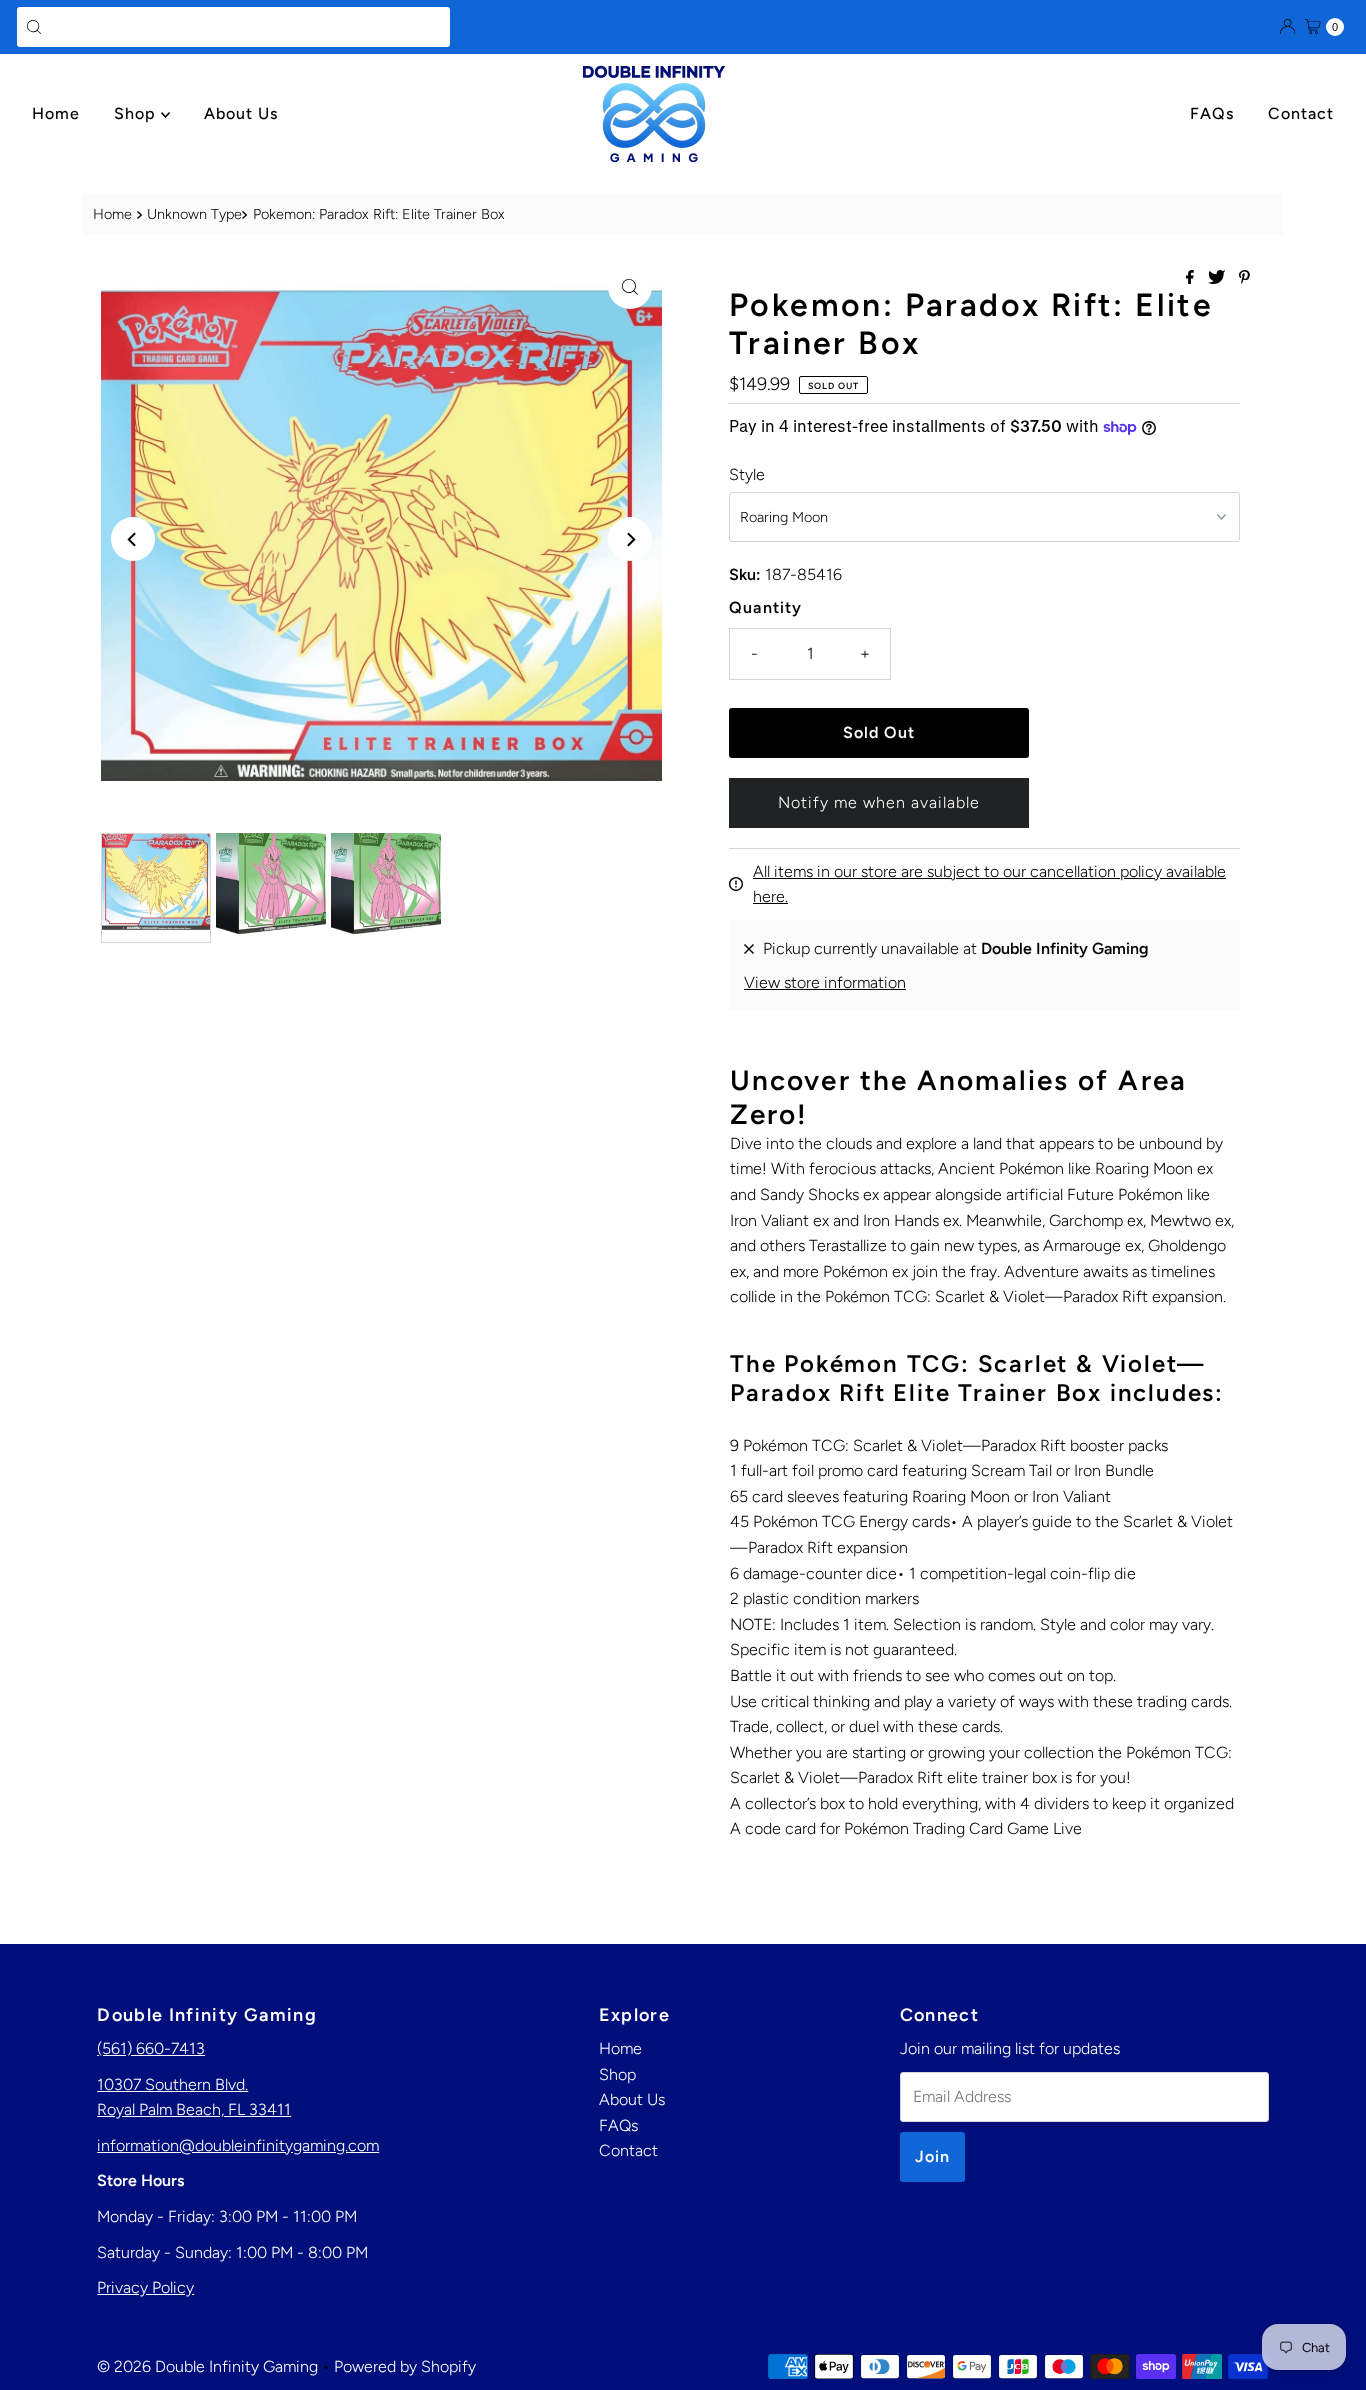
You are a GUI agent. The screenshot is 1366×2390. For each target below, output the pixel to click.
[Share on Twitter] (1218, 278)
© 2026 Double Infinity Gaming (207, 2366)
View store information (825, 982)
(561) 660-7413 (151, 2048)
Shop (137, 113)
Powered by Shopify (405, 2366)
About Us (241, 113)
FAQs (1212, 113)
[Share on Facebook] (1192, 278)
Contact (1301, 113)
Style (747, 474)
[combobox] (233, 27)
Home (56, 113)
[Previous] (133, 539)
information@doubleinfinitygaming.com (238, 2145)
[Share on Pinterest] (1244, 278)
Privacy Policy (145, 2287)
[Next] (630, 539)
